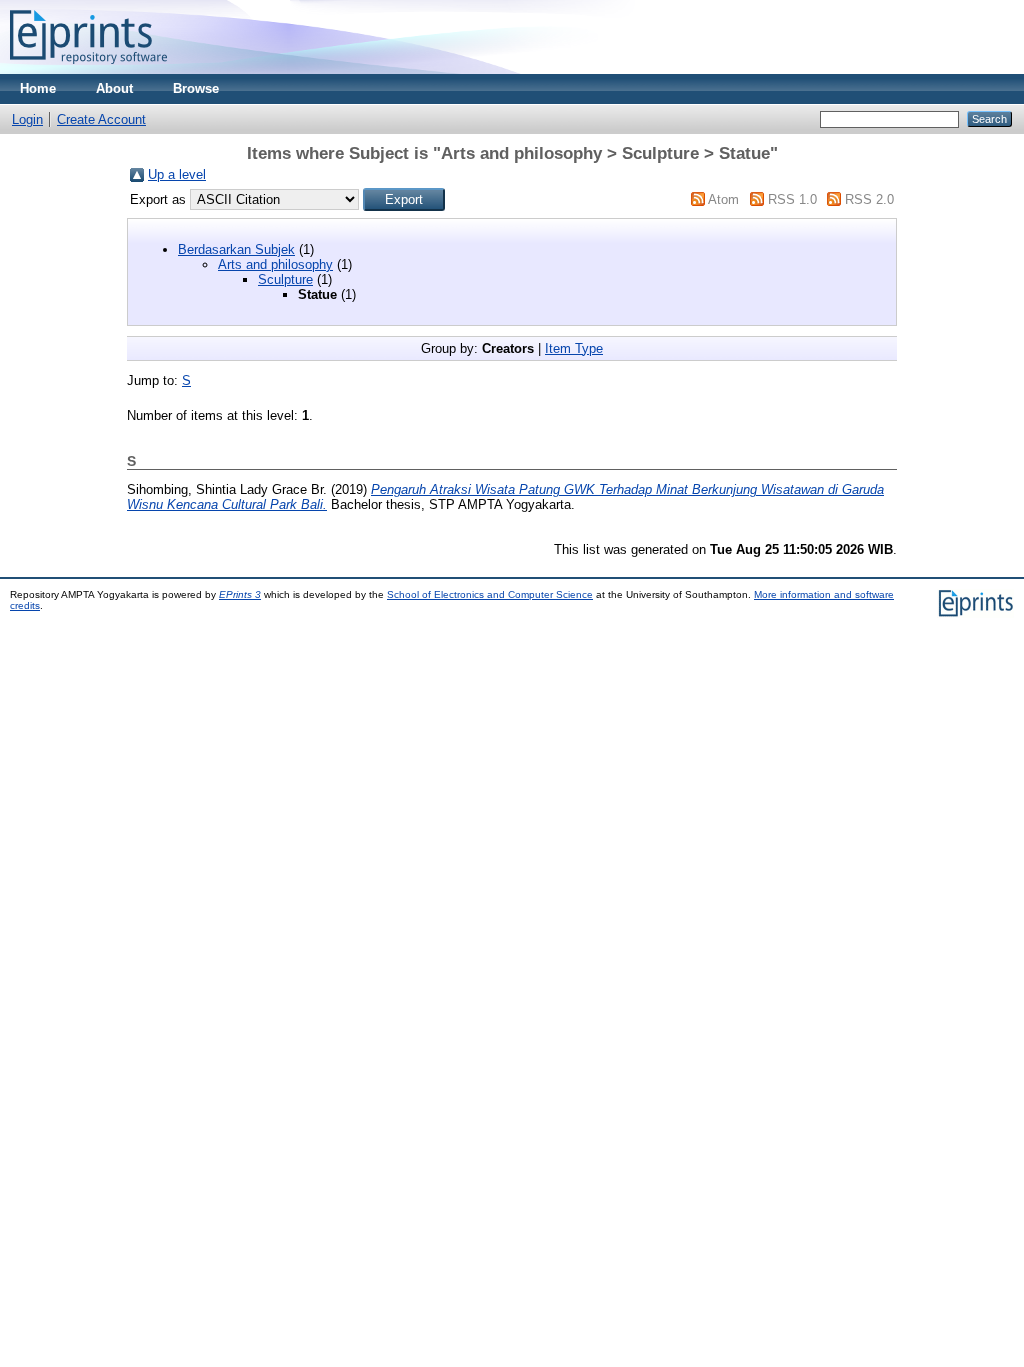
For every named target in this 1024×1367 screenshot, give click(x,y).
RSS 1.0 (792, 199)
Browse (196, 88)
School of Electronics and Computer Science (490, 594)
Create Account (101, 119)
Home (38, 88)
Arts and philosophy (275, 264)
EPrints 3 (240, 594)
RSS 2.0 (869, 199)
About (114, 88)
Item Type (574, 348)
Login (27, 119)
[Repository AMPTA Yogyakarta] (88, 69)
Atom (723, 199)
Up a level (177, 174)
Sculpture (285, 279)
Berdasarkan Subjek (236, 249)
